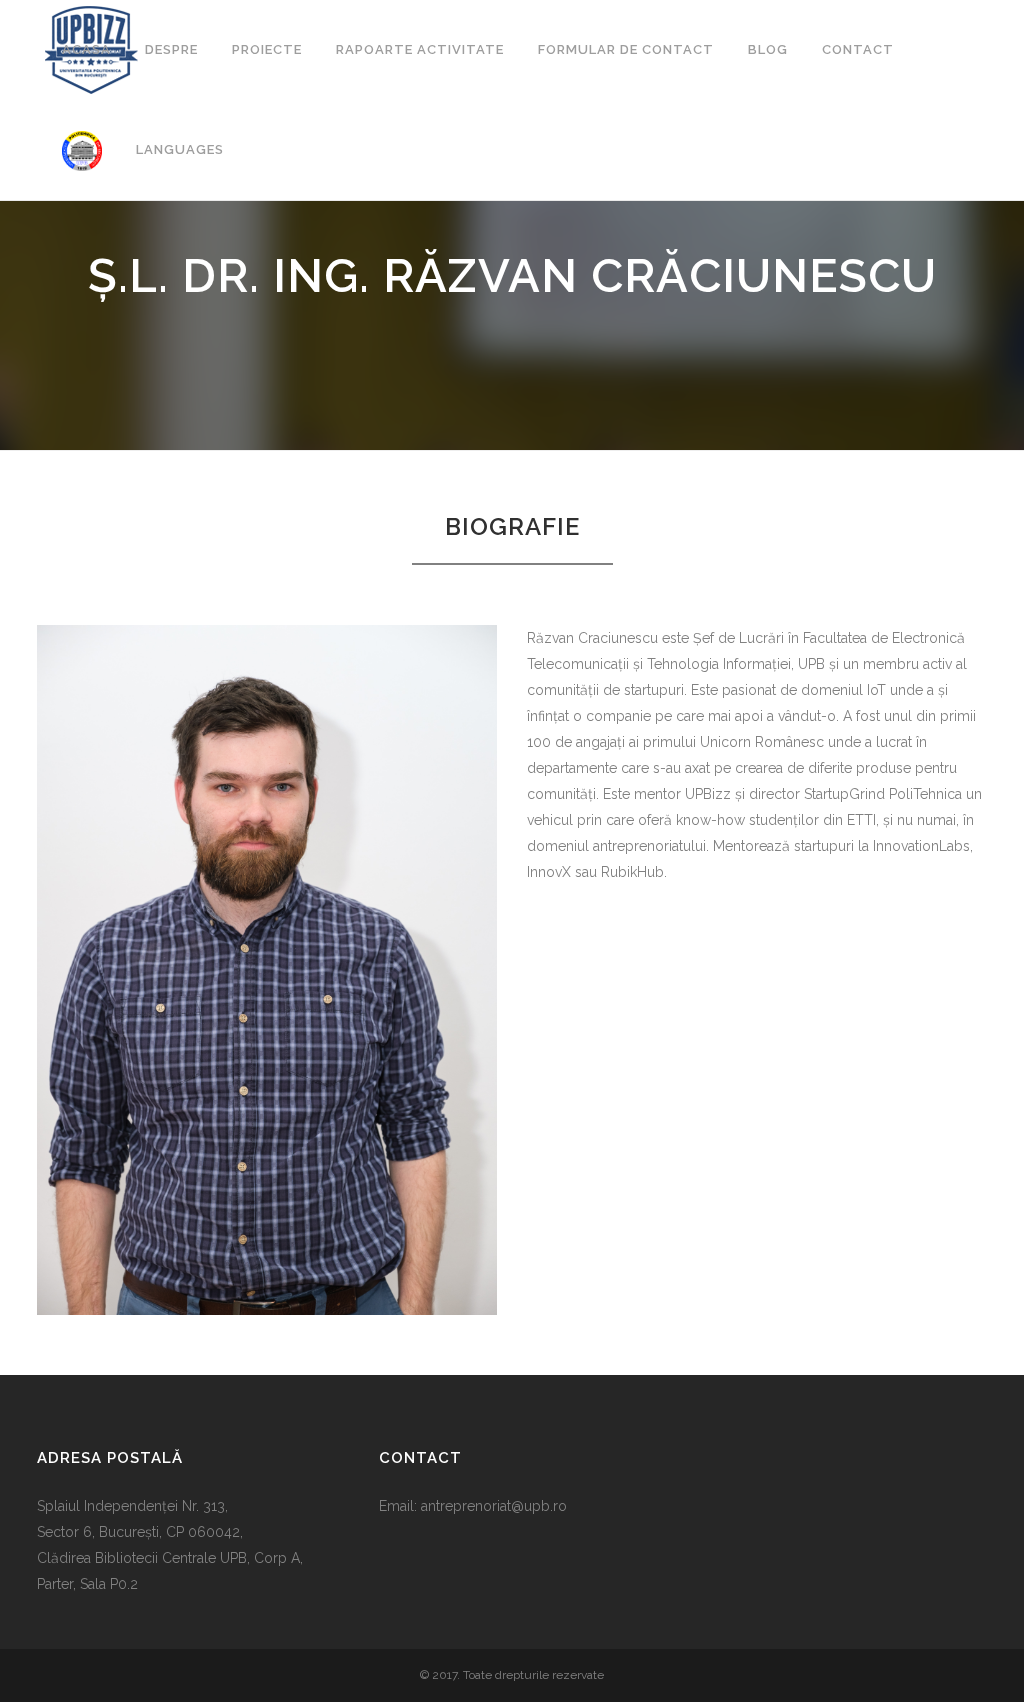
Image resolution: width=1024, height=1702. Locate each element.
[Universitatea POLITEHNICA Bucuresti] (82, 150)
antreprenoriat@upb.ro (494, 1506)
